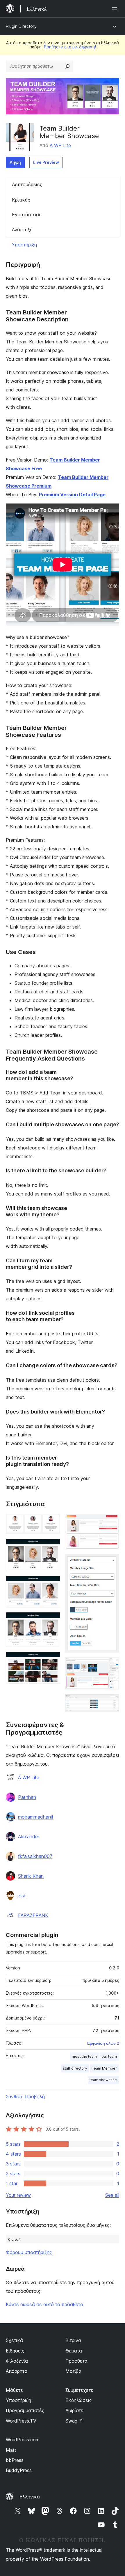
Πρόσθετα (76, 2361)
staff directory (75, 2068)
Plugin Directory (21, 26)
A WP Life (60, 145)
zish (22, 1896)
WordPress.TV (21, 2421)
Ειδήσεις (15, 2351)
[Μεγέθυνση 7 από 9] (111, 1562)
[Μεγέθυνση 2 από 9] (52, 1546)
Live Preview (46, 162)
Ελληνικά (30, 2497)
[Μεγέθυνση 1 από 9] (52, 1522)
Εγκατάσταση (27, 215)
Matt (11, 2450)
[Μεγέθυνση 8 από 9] (111, 1665)
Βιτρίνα (73, 2340)
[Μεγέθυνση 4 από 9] (52, 1620)
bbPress (15, 2460)
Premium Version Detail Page (72, 495)
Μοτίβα (73, 2371)
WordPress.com (23, 2440)
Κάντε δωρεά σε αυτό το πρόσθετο (44, 2304)
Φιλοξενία (17, 2361)
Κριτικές (21, 200)
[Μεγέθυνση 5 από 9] (52, 1659)
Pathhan (27, 1797)
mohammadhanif (36, 1817)
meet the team (84, 2056)
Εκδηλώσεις (79, 2400)
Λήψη (15, 162)
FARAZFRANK (33, 1915)
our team (109, 2056)
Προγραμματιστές (25, 2410)
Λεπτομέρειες (27, 184)
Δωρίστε (74, 2410)
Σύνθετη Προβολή (25, 2097)
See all (112, 2195)
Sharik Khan (31, 1876)
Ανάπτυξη (22, 230)
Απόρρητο (17, 2371)
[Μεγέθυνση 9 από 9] (111, 1702)
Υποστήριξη (24, 245)
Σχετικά (14, 2340)
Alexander (29, 1837)
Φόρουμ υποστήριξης (29, 2252)
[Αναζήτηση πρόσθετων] (67, 66)
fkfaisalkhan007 (35, 1856)
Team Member (104, 2068)
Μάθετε (14, 2390)
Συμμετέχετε (79, 2390)
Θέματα (74, 2351)
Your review (18, 2195)
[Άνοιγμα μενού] (116, 9)
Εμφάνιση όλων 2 (103, 2043)
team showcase (103, 2080)
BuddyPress (19, 2470)
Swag (74, 2421)
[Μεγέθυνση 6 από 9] (111, 1522)
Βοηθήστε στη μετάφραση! (70, 47)
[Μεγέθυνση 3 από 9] (52, 1583)
